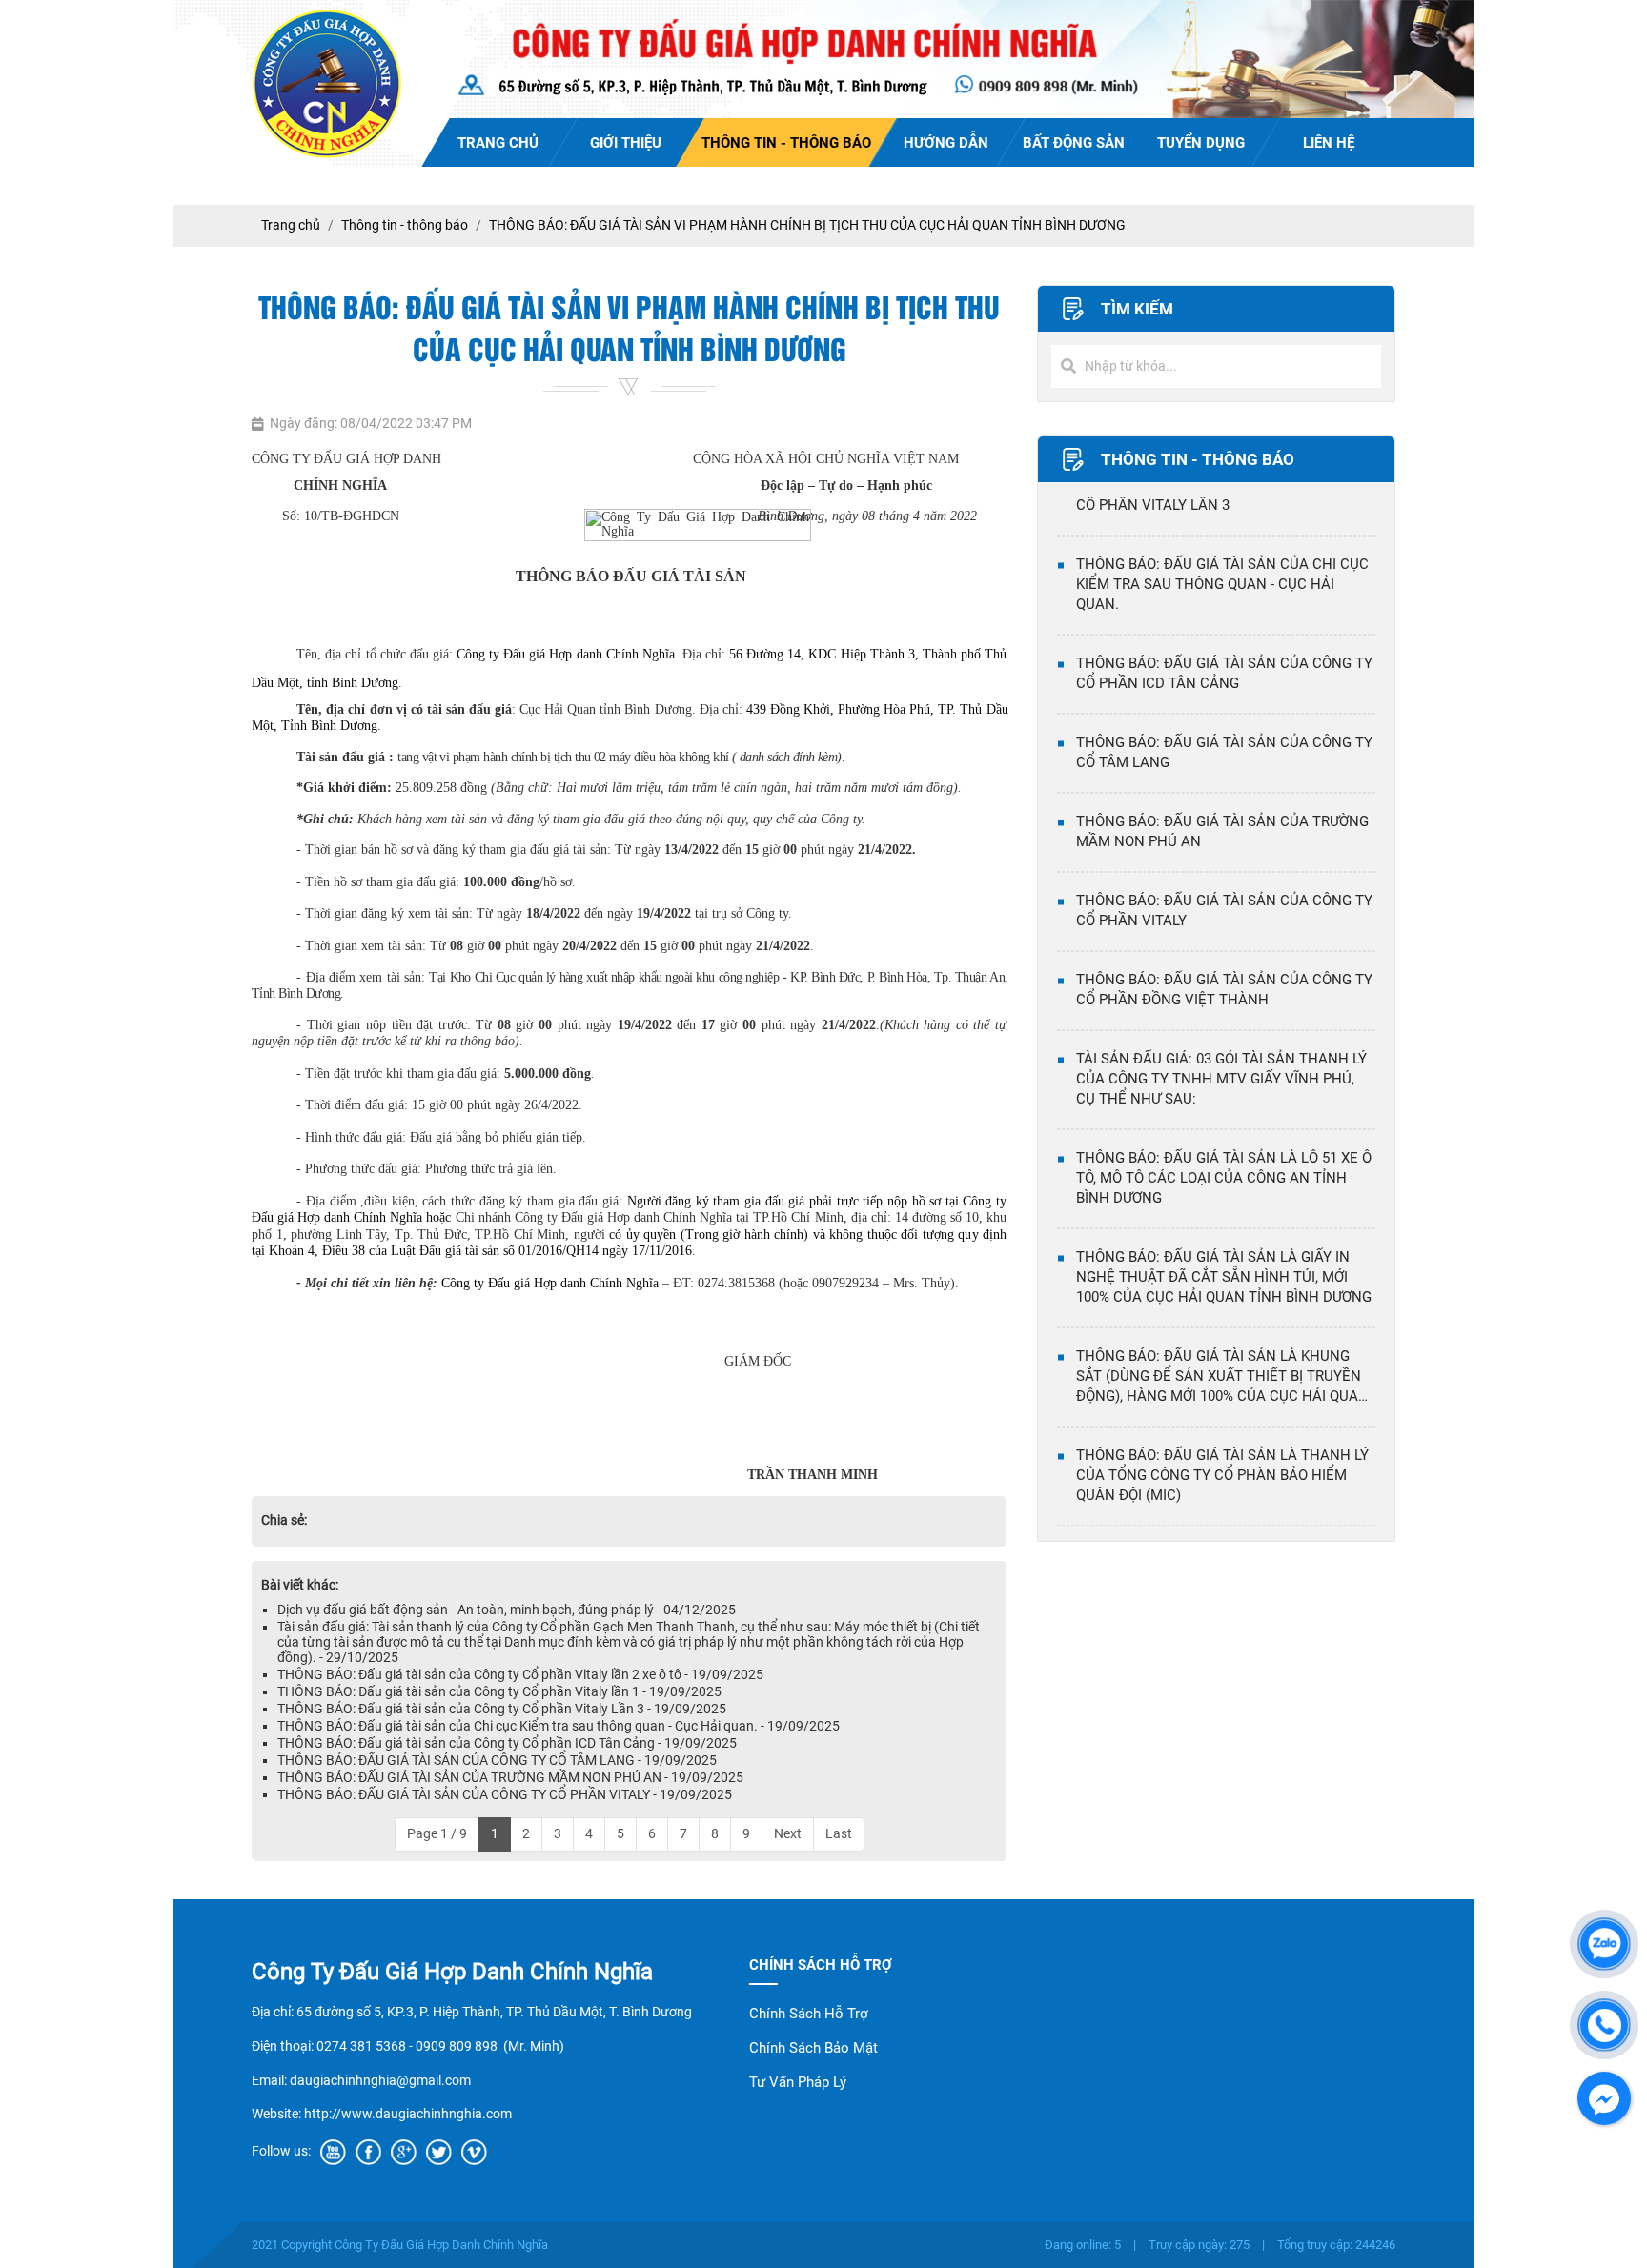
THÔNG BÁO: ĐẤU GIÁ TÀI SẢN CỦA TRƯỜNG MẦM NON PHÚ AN (1222, 776)
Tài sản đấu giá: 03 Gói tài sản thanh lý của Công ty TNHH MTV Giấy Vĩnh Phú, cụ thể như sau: (1221, 1023)
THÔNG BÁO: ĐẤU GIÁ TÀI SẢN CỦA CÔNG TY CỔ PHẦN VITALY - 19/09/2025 (505, 1794)
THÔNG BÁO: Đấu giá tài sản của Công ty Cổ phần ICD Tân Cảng (1224, 618)
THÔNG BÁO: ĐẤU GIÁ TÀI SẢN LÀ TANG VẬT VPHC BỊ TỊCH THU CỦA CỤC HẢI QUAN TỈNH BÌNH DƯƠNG (1224, 1519)
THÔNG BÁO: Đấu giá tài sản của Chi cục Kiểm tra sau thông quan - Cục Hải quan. (1222, 529)
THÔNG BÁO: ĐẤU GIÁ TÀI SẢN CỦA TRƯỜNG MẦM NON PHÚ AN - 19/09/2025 (510, 1777)
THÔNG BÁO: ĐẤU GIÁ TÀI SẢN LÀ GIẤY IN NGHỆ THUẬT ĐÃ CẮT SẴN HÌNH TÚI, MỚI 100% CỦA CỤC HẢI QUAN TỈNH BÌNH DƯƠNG (1224, 1222)
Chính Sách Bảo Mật (813, 2048)
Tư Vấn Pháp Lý (798, 2082)
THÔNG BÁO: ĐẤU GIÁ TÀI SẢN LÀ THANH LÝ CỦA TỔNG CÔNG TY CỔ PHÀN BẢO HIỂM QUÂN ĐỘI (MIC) (1222, 1420)
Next (788, 1833)
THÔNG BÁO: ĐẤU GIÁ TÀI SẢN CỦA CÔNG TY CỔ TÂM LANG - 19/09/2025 (497, 1760)
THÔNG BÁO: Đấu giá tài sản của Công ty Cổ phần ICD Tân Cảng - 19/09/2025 (507, 1743)
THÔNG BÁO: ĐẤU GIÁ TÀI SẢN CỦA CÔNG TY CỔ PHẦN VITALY (1224, 855)
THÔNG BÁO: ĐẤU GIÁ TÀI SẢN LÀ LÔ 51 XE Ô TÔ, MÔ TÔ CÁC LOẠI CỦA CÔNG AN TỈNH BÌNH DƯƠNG (1224, 1123)
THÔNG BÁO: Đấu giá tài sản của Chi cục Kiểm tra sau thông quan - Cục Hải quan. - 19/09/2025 (559, 1726)
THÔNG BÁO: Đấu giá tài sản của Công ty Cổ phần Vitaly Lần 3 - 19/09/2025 (502, 1709)
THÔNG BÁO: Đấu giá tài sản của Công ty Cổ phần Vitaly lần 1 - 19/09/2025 (499, 1691)
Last (839, 1833)
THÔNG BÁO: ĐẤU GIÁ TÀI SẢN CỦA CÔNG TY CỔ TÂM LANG (1224, 697)
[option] (1216, 539)
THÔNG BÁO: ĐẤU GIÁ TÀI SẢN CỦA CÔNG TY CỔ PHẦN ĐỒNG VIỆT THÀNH (1224, 934)
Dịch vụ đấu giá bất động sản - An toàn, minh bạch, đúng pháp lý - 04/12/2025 (507, 1610)
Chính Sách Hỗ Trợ (809, 2014)
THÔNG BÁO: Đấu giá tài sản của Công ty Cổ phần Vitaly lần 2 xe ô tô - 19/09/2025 (520, 1674)
